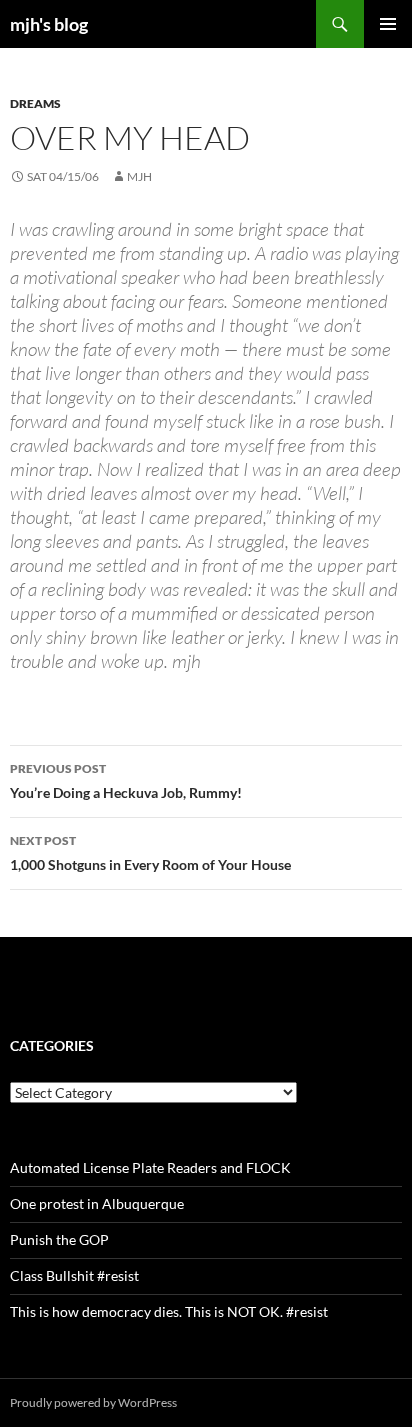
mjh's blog (49, 24)
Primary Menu (388, 24)
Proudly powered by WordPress (93, 1402)
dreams (35, 103)
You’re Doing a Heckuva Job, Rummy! (126, 781)
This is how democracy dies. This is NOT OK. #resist (169, 1311)
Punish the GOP (59, 1239)
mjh (139, 176)
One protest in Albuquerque (97, 1203)
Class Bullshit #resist (74, 1275)
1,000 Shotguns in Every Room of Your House (150, 853)
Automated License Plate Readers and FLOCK (150, 1167)
